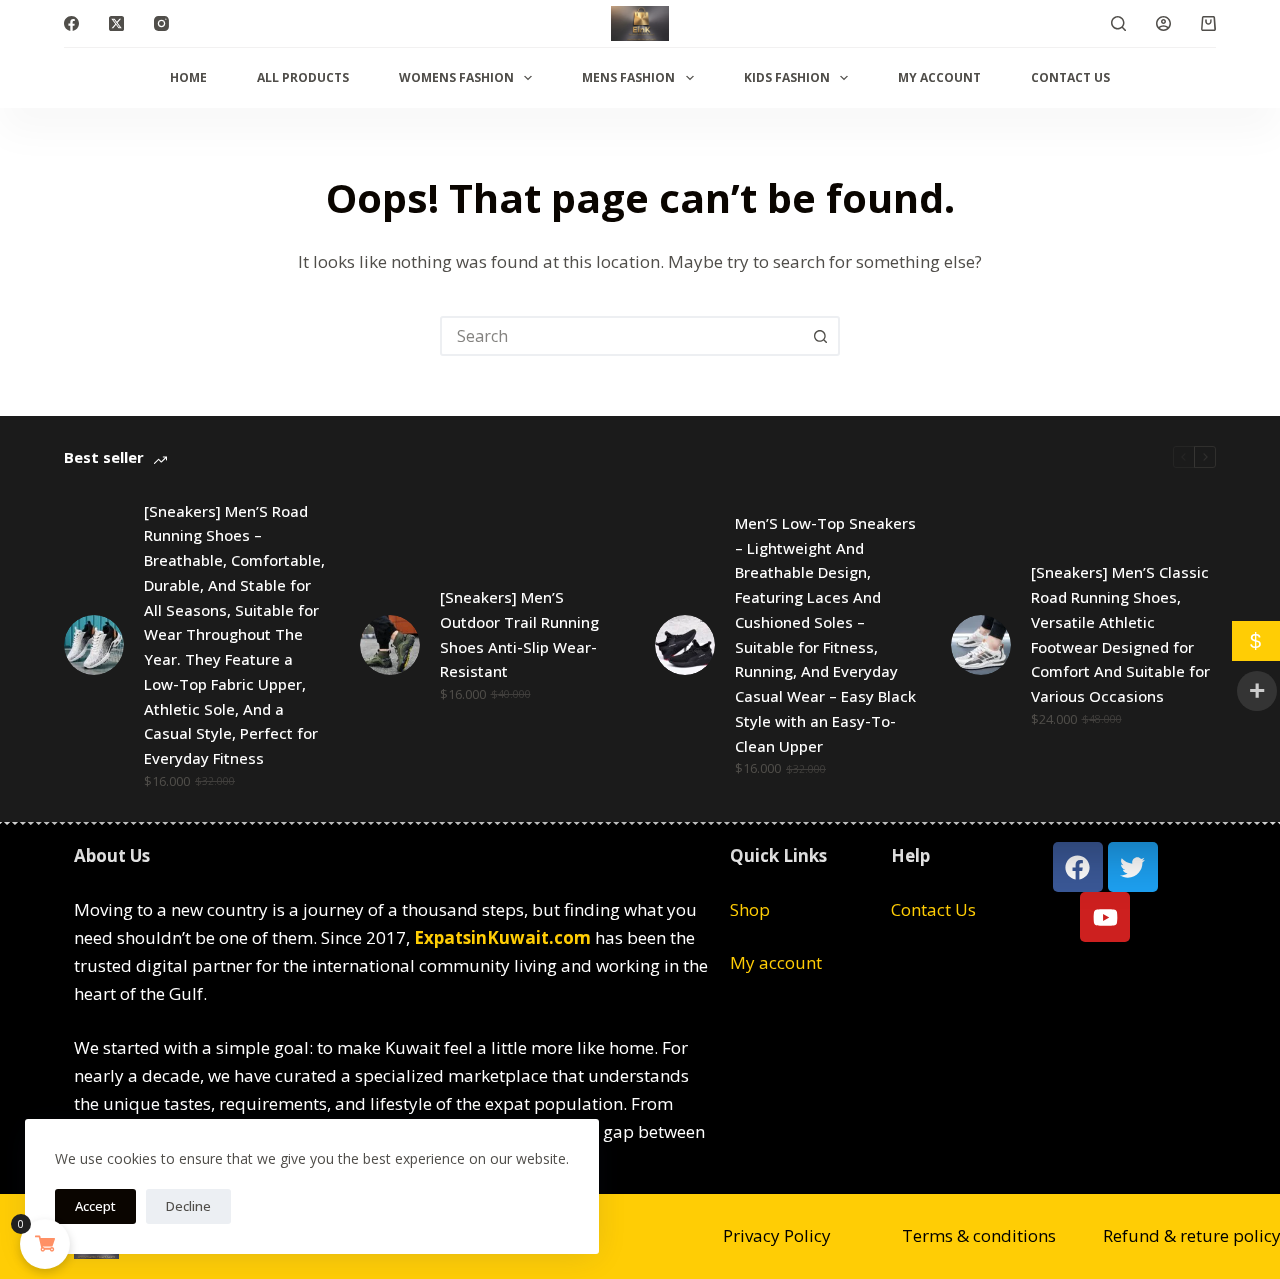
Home (188, 77)
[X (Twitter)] (116, 23)
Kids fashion (787, 77)
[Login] (1163, 23)
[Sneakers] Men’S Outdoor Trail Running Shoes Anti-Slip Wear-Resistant (519, 634)
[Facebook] (71, 23)
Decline (188, 1206)
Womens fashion (456, 77)
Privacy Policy (777, 1235)
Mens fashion (628, 77)
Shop (750, 909)
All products (303, 77)
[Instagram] (161, 23)
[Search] (1118, 23)
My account (939, 77)
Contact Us (1070, 77)
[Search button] (820, 336)
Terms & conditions (979, 1235)
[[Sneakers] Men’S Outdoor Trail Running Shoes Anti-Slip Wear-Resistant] (390, 645)
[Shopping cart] (1208, 23)
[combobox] (622, 336)
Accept (95, 1206)
